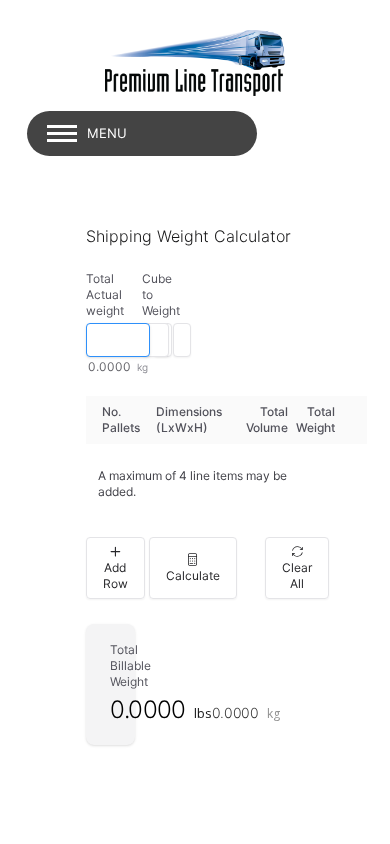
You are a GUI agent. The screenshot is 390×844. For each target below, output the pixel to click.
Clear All (297, 575)
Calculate (193, 575)
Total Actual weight (105, 294)
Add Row (115, 575)
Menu (107, 133)
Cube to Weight (157, 294)
